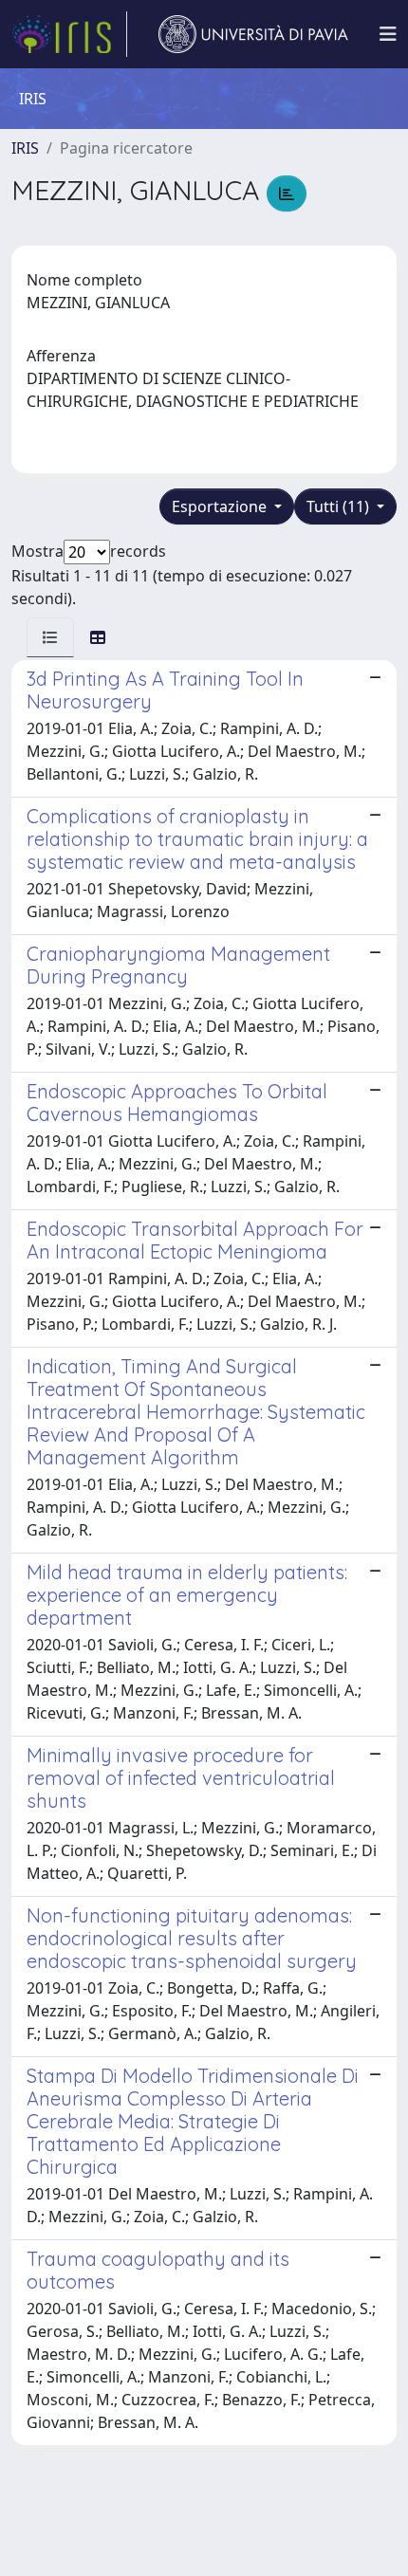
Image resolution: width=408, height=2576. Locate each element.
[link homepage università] (253, 34)
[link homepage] (69, 34)
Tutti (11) (340, 506)
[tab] (50, 637)
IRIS (25, 148)
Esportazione (221, 506)
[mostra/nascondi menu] (388, 34)
